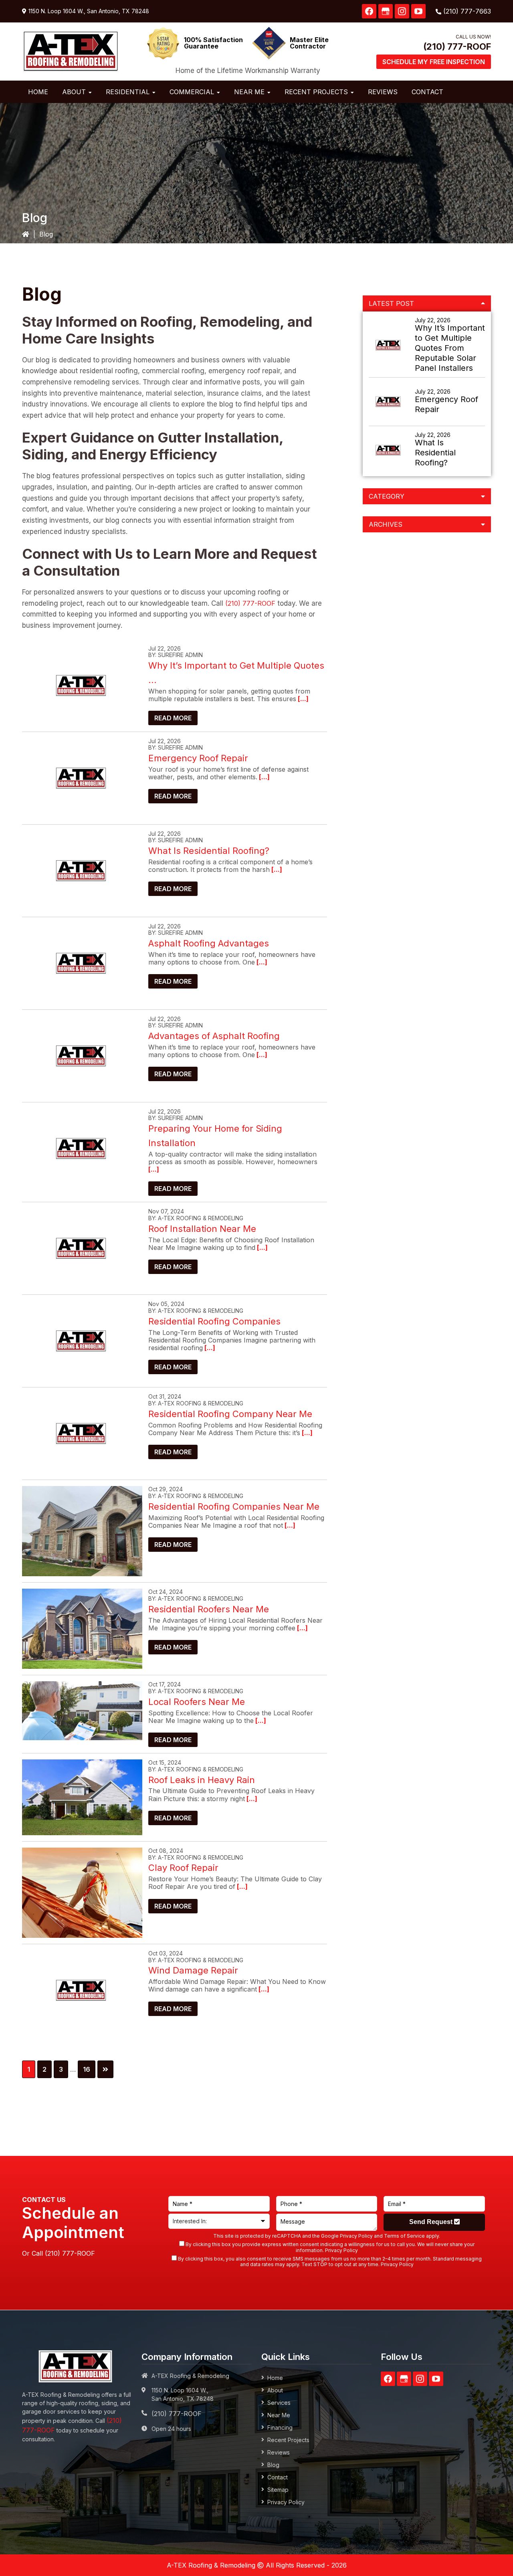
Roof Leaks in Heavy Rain (202, 1780)
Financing (280, 2427)
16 (89, 2069)
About (275, 2390)
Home (275, 2378)
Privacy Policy (356, 2236)
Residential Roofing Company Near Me (230, 1414)
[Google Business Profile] (386, 11)
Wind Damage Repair (193, 1970)
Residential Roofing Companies (214, 1321)
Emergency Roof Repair (198, 758)
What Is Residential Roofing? (209, 851)
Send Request (432, 2222)
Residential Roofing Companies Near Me (234, 1506)
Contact (278, 2477)
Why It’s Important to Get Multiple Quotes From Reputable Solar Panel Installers (450, 348)
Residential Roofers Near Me (209, 1609)
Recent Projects (288, 2440)
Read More (173, 718)
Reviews (279, 2452)
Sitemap (278, 2490)
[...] (302, 699)
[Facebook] (369, 11)
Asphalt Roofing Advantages (209, 943)
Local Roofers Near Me (197, 1702)
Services (279, 2403)
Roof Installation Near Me (202, 1229)
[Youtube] (418, 11)
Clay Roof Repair (183, 1868)
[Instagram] (402, 11)
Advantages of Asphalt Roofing (214, 1036)
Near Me (279, 2415)
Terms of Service (404, 2236)
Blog (273, 2465)
